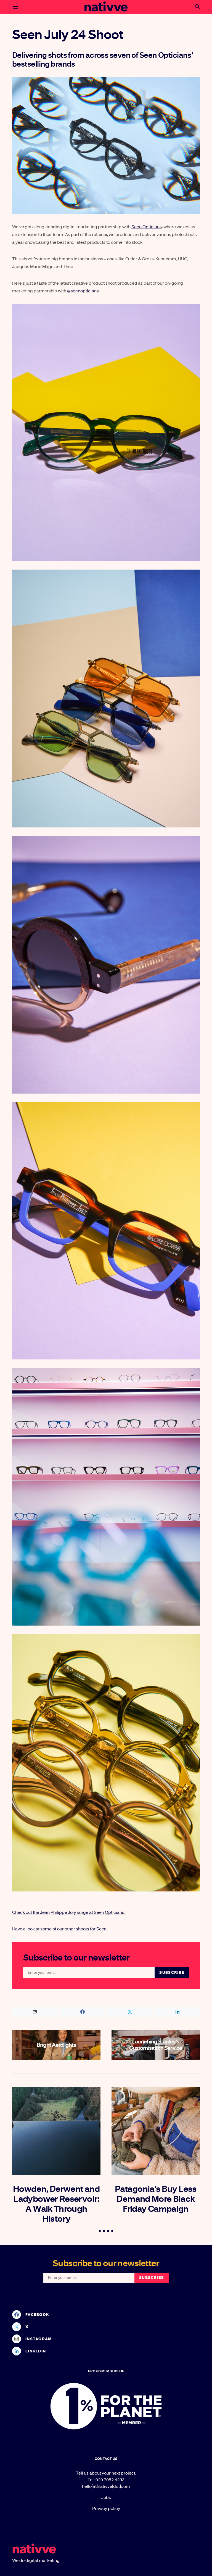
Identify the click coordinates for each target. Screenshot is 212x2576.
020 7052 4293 (110, 2480)
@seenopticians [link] (83, 291)
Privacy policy (106, 2509)
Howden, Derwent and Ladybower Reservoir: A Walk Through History (56, 2204)
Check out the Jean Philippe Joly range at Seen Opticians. (69, 1912)
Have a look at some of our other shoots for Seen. (60, 1929)
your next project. (119, 2473)
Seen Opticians (147, 227)
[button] (100, 2231)
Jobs (106, 2498)
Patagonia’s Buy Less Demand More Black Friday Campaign (156, 2199)
